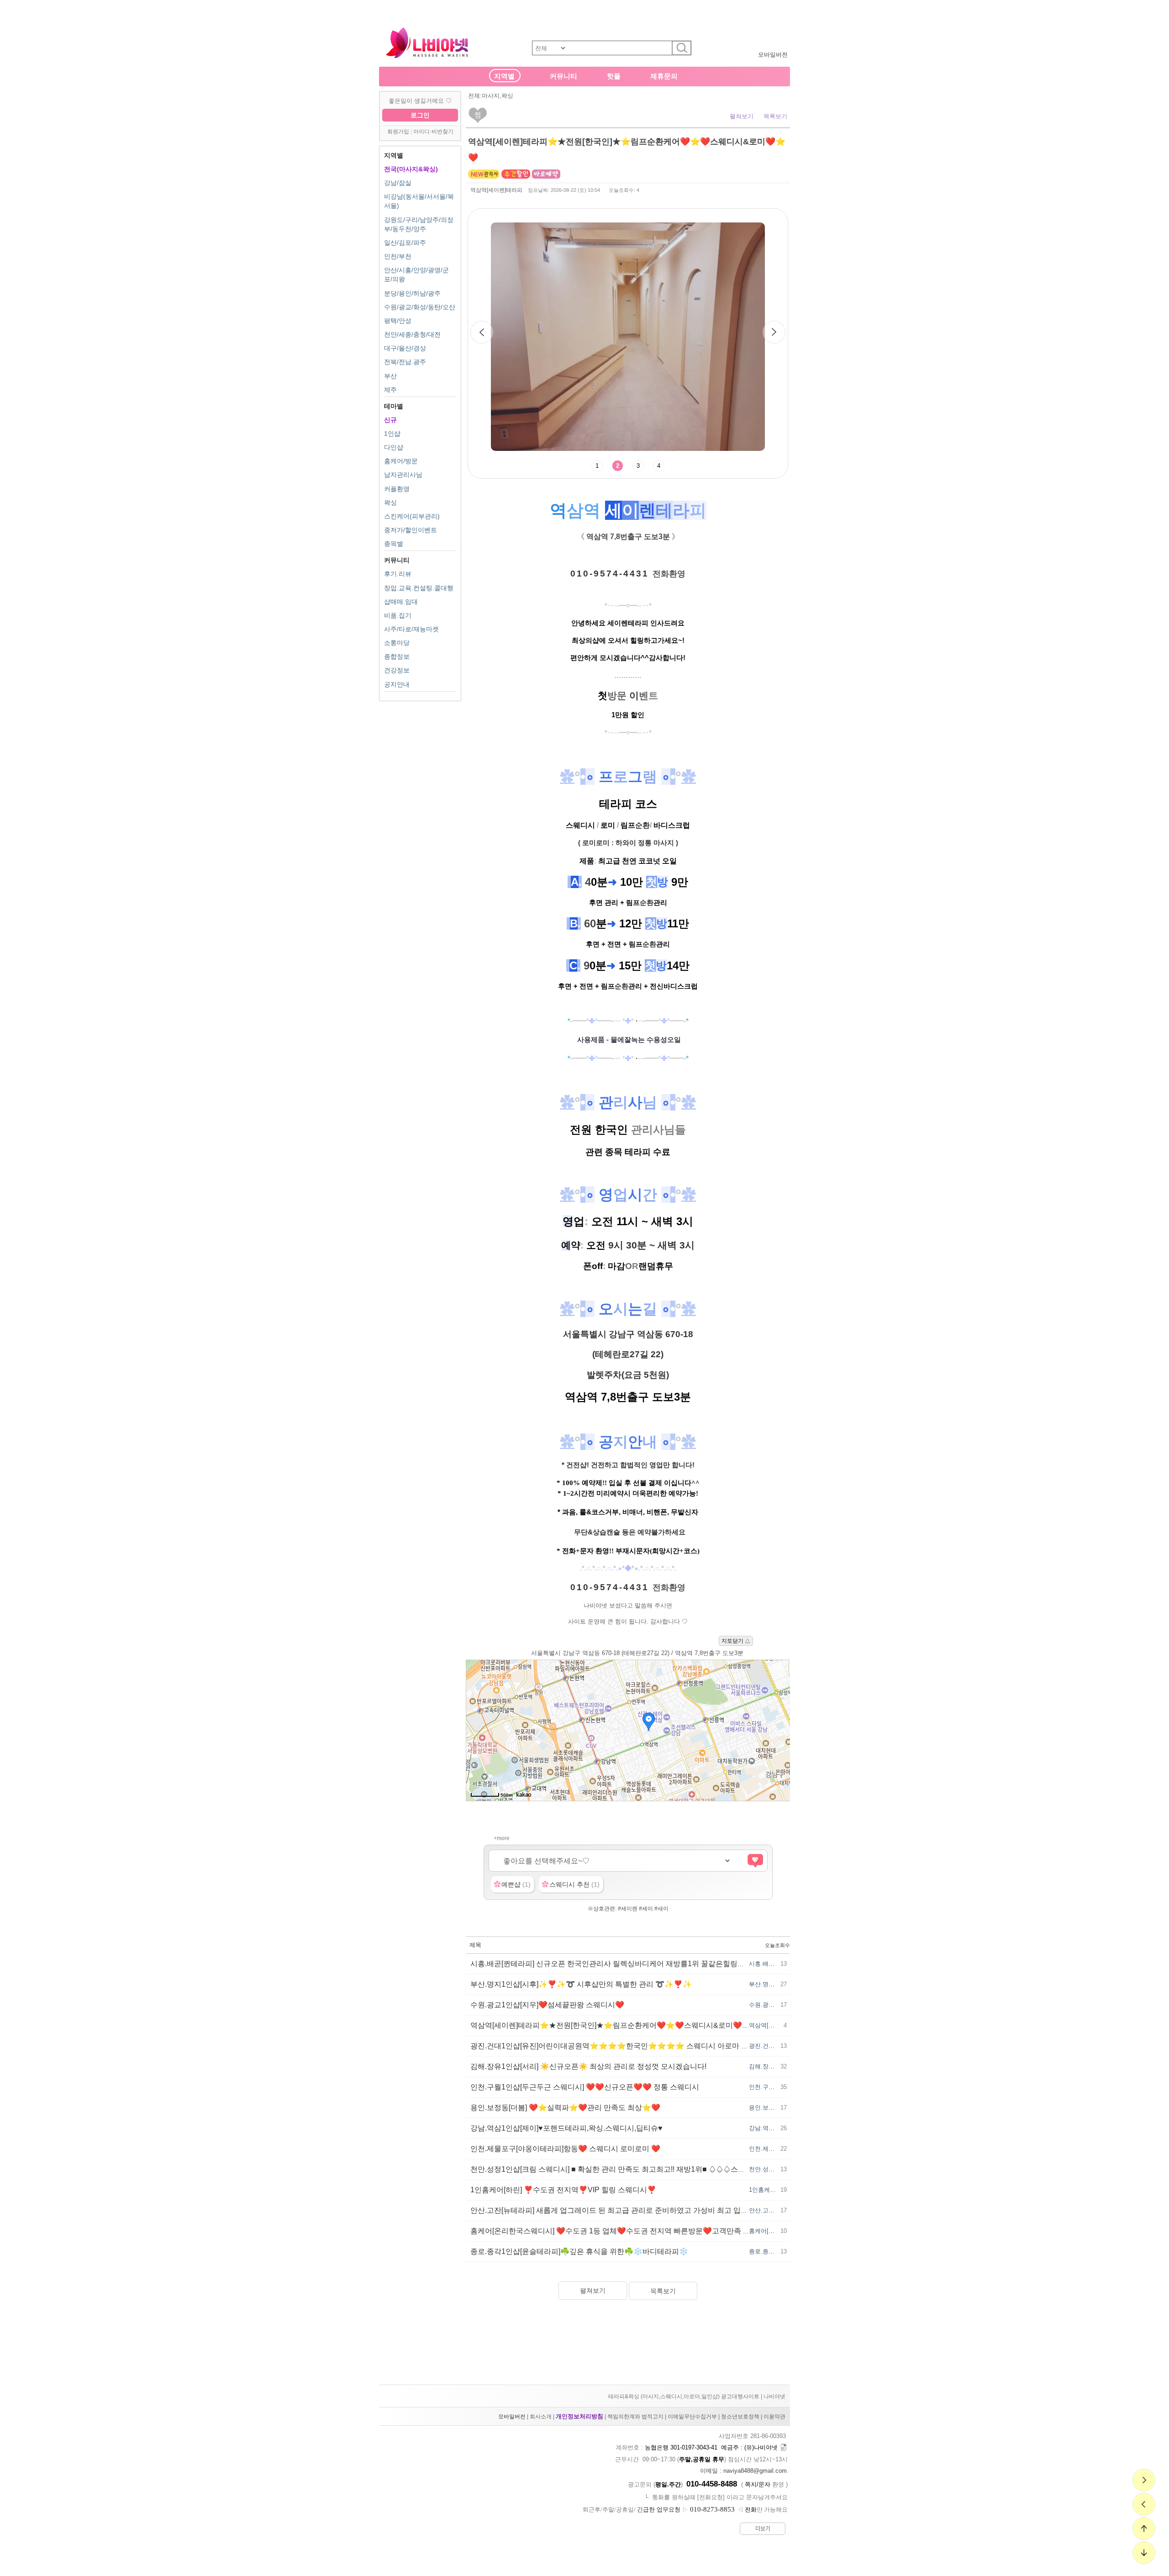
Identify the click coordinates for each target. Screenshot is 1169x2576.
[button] (774, 332)
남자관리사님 (403, 475)
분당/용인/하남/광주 (412, 293)
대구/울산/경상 (405, 348)
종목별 (394, 544)
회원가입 (398, 132)
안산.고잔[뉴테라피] (775, 2210)
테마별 (394, 406)
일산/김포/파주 (405, 243)
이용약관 (774, 2417)
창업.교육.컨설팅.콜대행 (419, 588)
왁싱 (390, 503)
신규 (390, 420)
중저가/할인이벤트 (411, 530)
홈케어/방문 (401, 461)
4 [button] (659, 466)
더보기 (763, 2528)
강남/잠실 (398, 183)
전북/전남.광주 (405, 362)
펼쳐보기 (742, 116)
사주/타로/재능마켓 (411, 629)
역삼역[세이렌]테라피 (496, 190)
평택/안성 (398, 321)
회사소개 (541, 2417)
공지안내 (397, 684)
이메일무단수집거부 (692, 2417)
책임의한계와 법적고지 (635, 2417)
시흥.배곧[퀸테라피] (775, 1964)
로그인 (420, 115)
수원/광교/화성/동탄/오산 (420, 307)
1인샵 (392, 434)
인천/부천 (398, 256)
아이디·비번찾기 (433, 132)
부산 (390, 376)
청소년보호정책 (740, 2417)
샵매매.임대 (401, 602)
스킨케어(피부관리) (412, 516)
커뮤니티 (563, 76)
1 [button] (597, 466)
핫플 (614, 76)
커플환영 (397, 489)
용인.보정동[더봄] (772, 2108)
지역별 (504, 76)
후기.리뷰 (398, 574)
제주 (390, 390)
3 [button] (638, 466)
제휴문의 (664, 76)
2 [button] (618, 466)
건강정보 (397, 670)
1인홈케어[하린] (770, 2190)
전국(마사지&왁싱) (411, 169)
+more (502, 1838)
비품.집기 (398, 615)
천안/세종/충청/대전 (412, 334)
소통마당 (397, 643)
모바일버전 (773, 55)
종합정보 (397, 656)
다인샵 (394, 447)
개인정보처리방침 (579, 2416)
